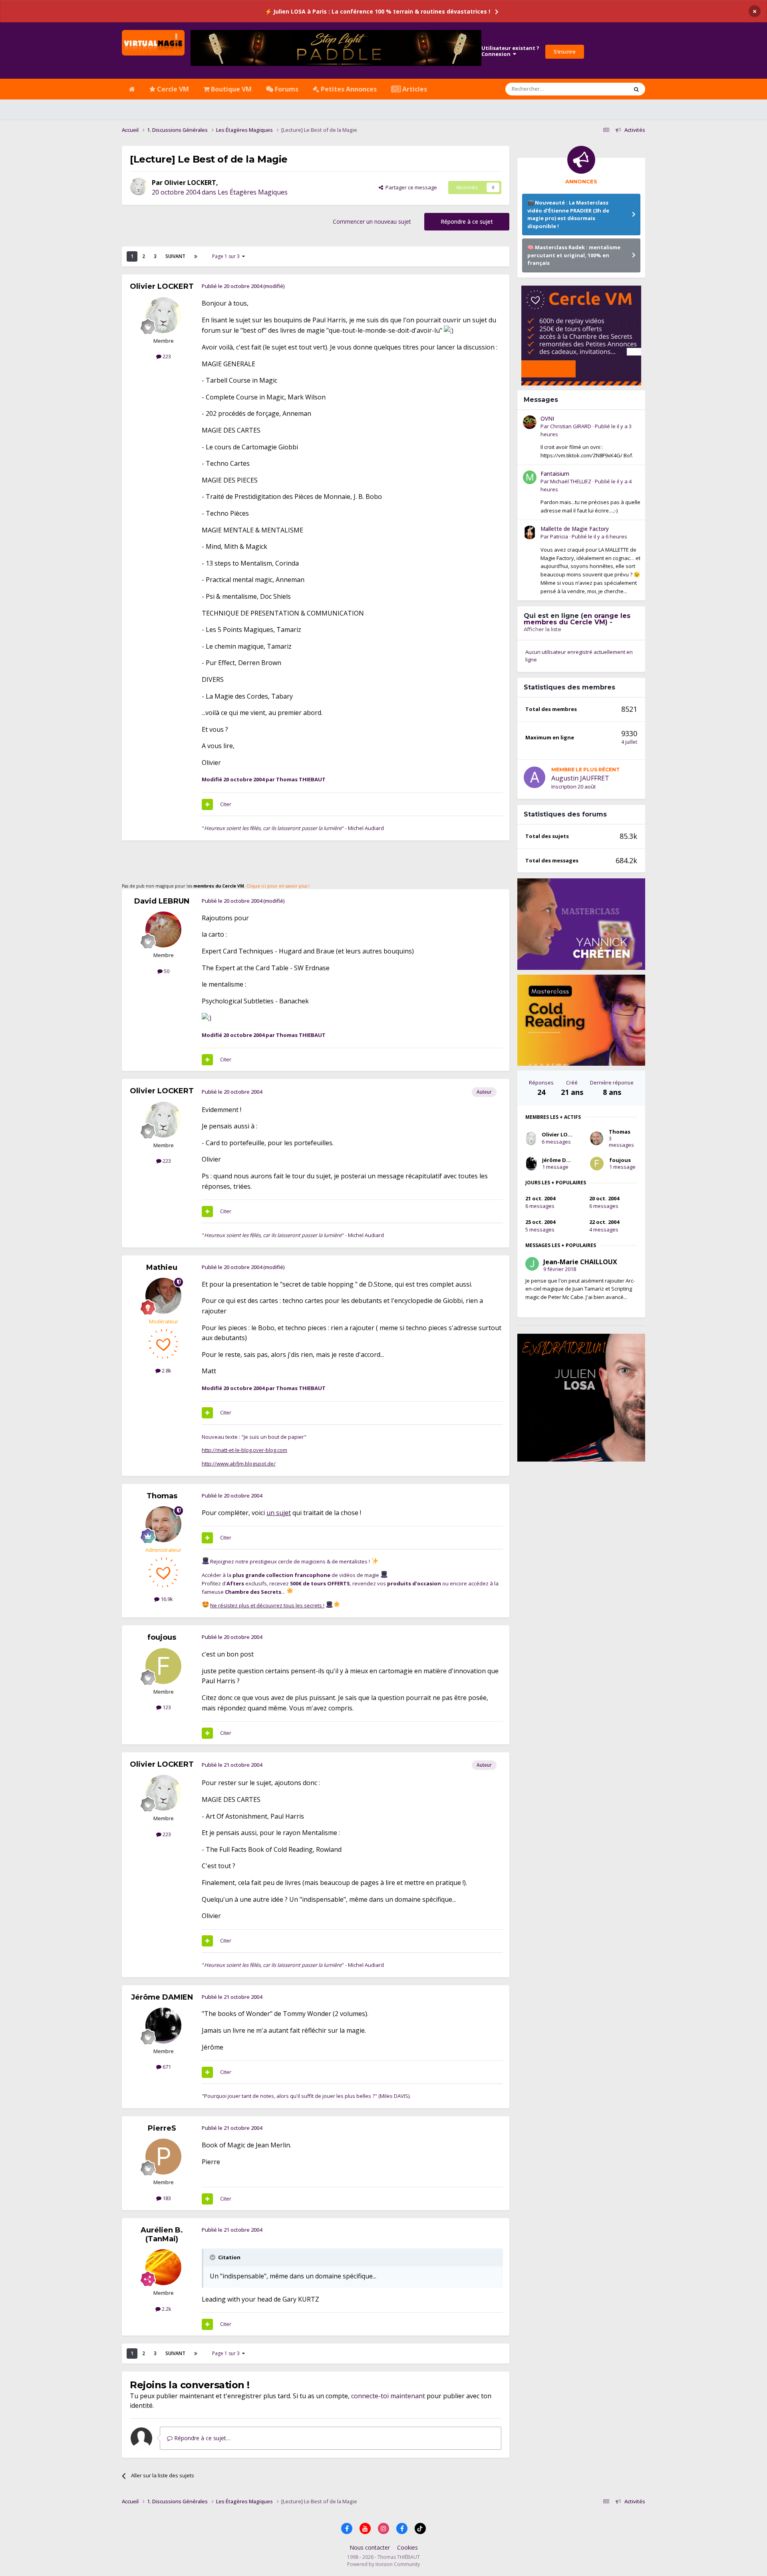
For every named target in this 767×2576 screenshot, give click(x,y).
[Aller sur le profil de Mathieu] (163, 1296)
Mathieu (162, 1267)
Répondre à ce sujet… (202, 2438)
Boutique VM (230, 89)
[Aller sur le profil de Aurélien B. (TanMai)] (163, 2267)
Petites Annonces (348, 89)
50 (166, 971)
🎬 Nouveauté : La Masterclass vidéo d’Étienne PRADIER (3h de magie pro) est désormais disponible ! (568, 214)
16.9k (166, 1599)
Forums (286, 89)
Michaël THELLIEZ (571, 481)
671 (166, 2067)
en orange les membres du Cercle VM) (577, 619)
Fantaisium (555, 474)
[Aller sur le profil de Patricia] (530, 532)
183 (166, 2198)
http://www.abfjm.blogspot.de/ (239, 1464)
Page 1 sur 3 (227, 256)
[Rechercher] (636, 89)
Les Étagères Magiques (253, 192)
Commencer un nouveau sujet (372, 221)
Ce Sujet (608, 89)
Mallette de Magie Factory (575, 529)
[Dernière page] (196, 256)
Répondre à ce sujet (467, 221)
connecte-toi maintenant (388, 2396)
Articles (414, 89)
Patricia (559, 536)
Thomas (162, 1496)
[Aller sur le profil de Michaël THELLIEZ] (530, 477)
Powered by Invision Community (383, 2564)
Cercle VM (172, 89)
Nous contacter (370, 2547)
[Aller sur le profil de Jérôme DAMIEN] (163, 2026)
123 (166, 1707)
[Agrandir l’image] (449, 330)
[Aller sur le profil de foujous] (163, 1666)
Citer (226, 804)
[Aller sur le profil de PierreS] (163, 2157)
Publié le (599, 536)
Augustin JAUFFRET (580, 778)
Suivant (175, 256)
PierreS (162, 2128)
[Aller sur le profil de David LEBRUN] (163, 930)
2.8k (166, 1370)
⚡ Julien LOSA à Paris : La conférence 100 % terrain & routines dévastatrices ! (378, 11)
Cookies (407, 2547)
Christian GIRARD (571, 426)
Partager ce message (410, 187)
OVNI (547, 418)
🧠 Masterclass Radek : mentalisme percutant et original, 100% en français (574, 255)
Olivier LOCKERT (190, 183)
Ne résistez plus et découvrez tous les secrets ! (267, 1605)
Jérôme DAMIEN (162, 1997)
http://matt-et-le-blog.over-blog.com (244, 1450)
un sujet (279, 1513)
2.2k (166, 2309)
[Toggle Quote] (213, 2257)
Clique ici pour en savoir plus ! (278, 886)
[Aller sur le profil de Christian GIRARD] (530, 422)
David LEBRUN (162, 901)
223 (166, 356)
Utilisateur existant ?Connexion (510, 51)
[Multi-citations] (207, 804)
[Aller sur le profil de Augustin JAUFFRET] (535, 777)
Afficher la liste (542, 629)
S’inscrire (565, 52)
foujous (162, 1637)
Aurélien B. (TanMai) (162, 2234)
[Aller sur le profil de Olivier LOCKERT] (139, 187)
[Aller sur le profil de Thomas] (163, 1524)
